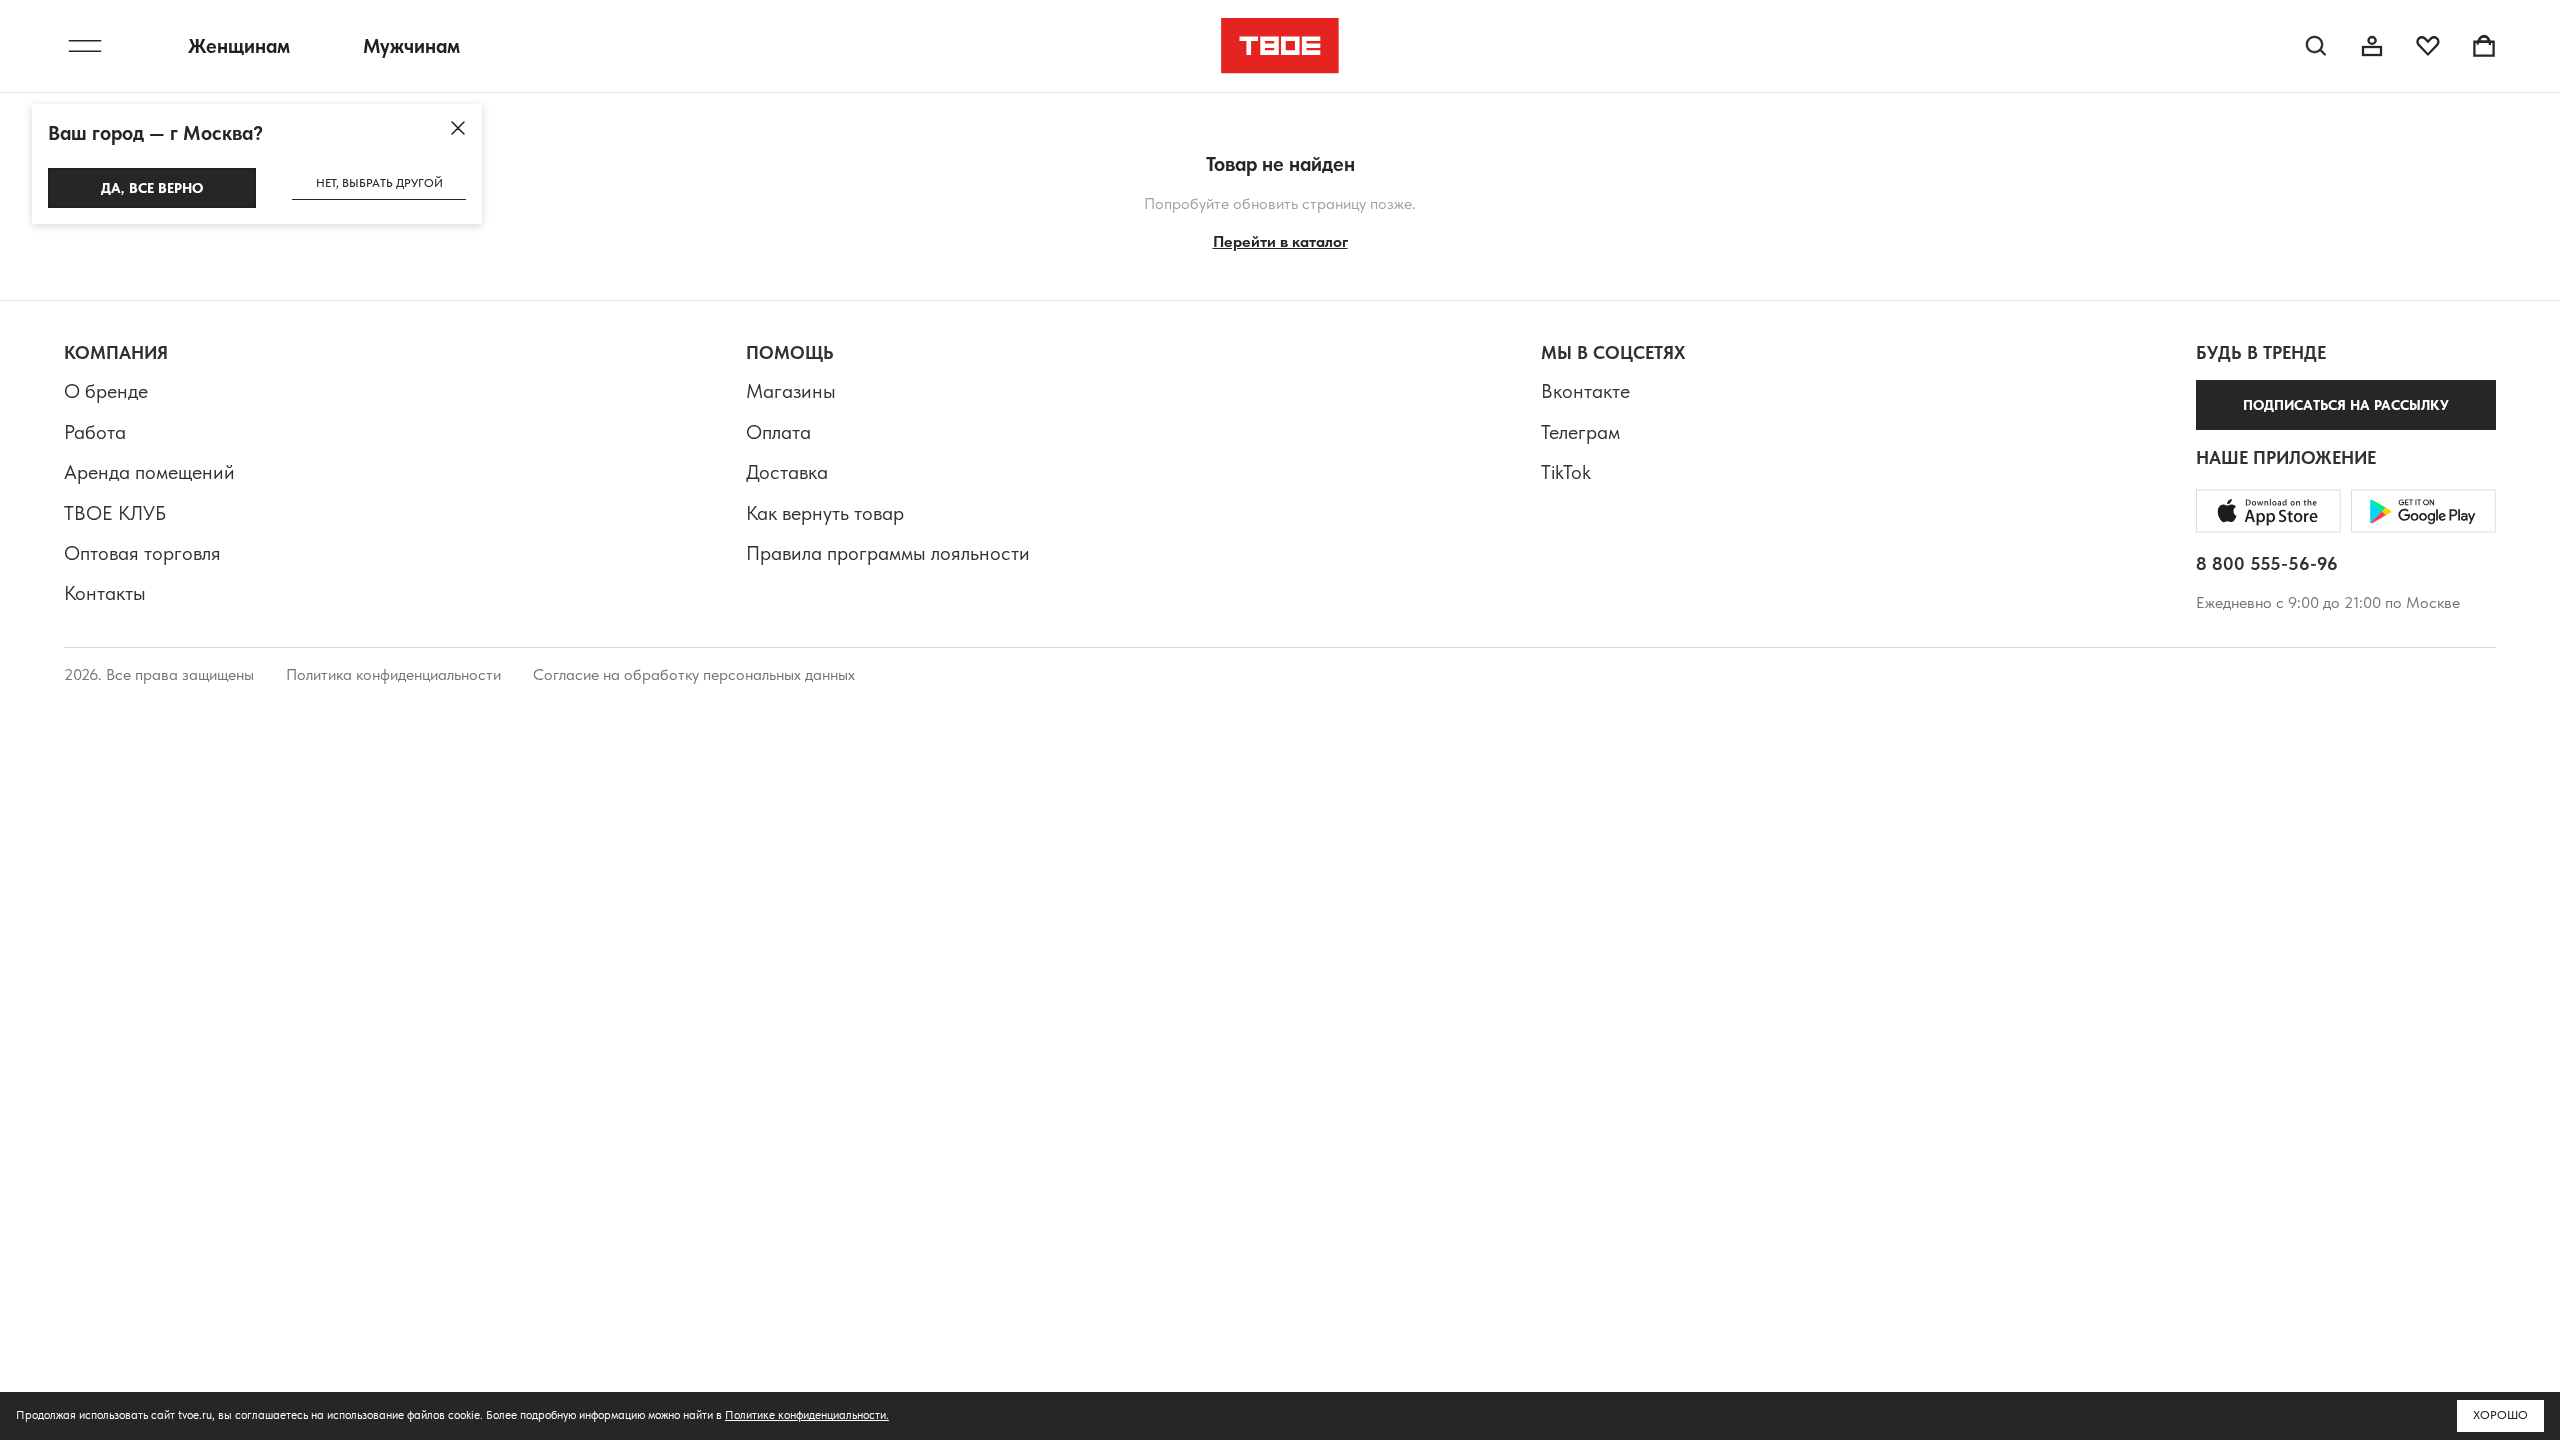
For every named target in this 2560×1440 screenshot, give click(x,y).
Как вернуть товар (825, 513)
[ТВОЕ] (1280, 46)
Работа (95, 432)
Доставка (787, 472)
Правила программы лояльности (888, 553)
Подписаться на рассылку (2346, 405)
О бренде (106, 391)
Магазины (791, 391)
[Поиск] (2316, 46)
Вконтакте (1585, 391)
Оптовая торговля (142, 553)
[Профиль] (2372, 46)
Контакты (105, 593)
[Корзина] (2484, 46)
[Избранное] (2428, 46)
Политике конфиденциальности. (807, 1415)
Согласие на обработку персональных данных (694, 674)
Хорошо (2500, 1415)
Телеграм (1580, 432)
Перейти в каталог (1280, 241)
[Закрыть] (458, 128)
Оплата (778, 432)
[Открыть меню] (85, 46)
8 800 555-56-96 (2267, 563)
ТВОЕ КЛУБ (115, 513)
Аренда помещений (149, 472)
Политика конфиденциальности (393, 674)
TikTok (1566, 472)
